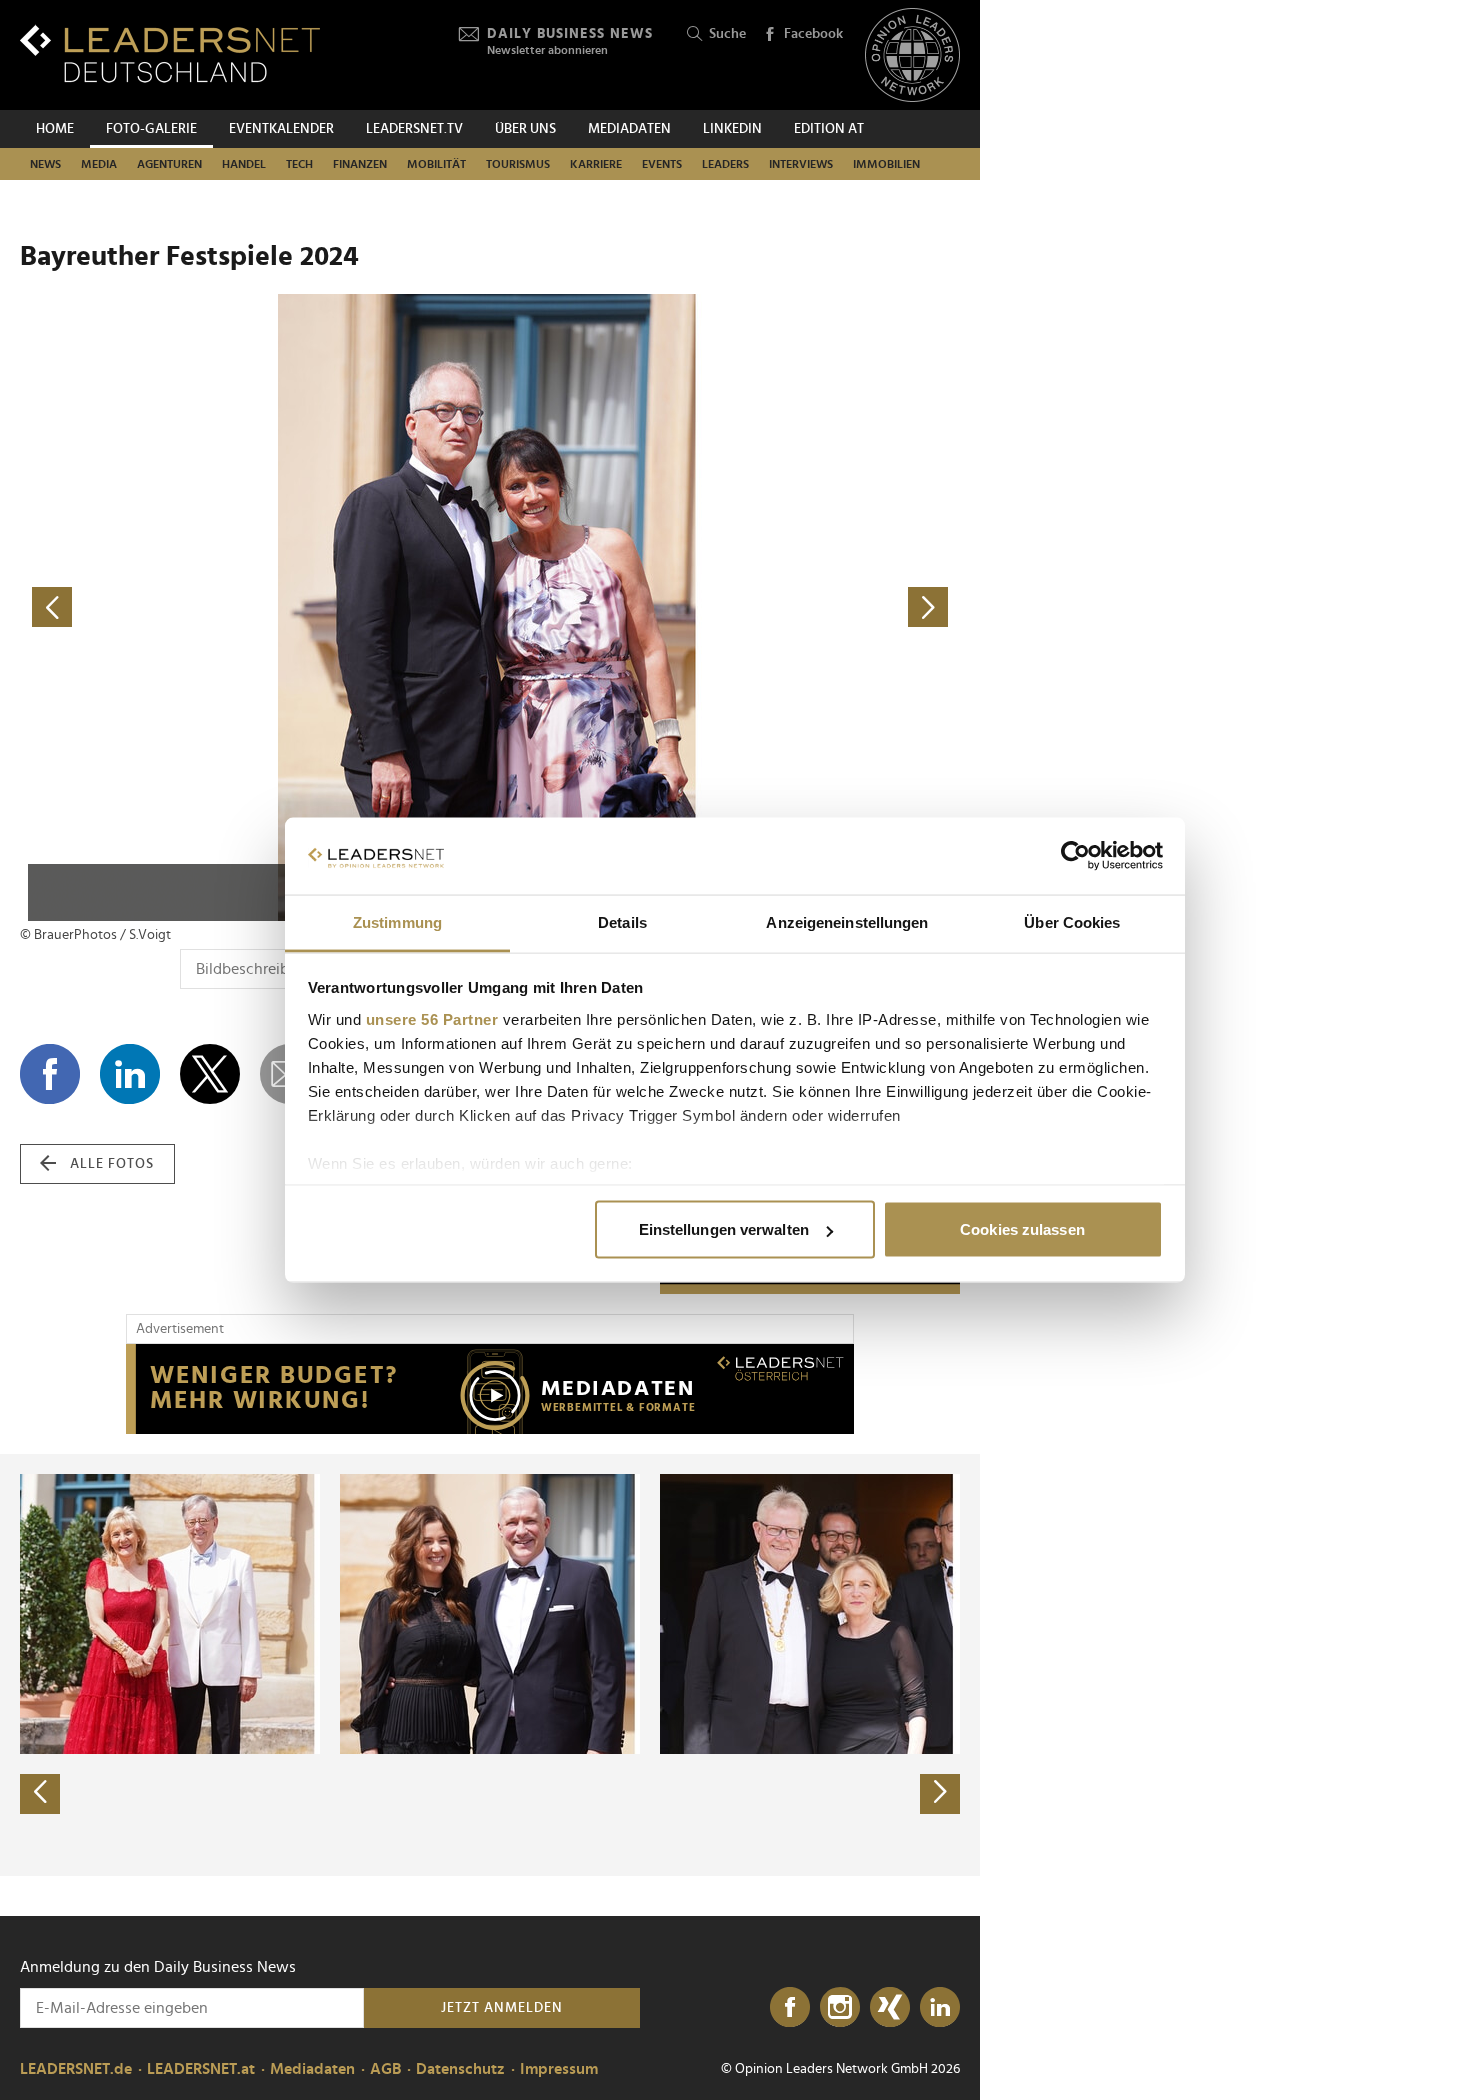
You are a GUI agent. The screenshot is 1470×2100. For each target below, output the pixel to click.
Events (662, 164)
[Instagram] (840, 2008)
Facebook (813, 34)
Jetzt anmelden (502, 2008)
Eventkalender (281, 129)
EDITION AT (829, 129)
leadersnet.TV (414, 129)
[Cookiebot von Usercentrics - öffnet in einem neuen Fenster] (1075, 856)
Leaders (725, 164)
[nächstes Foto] (725, 607)
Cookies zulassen (1022, 1229)
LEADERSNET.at (201, 2069)
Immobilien (886, 164)
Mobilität (436, 164)
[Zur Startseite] (170, 53)
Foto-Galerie (151, 129)
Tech (299, 164)
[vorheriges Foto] (255, 607)
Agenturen (169, 164)
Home (55, 129)
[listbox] (490, 1665)
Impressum (559, 2069)
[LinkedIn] (940, 2008)
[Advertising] (490, 1389)
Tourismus (518, 164)
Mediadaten (629, 129)
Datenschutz (460, 2069)
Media (99, 164)
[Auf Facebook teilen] (50, 1074)
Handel (244, 164)
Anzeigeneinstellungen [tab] (847, 921)
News (45, 164)
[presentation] (40, 1794)
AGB (385, 2069)
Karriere (596, 164)
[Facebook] (790, 2008)
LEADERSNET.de (76, 2069)
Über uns (525, 129)
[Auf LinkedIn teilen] (130, 1074)
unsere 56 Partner (432, 1018)
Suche (727, 34)
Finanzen (360, 164)
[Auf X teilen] (210, 1074)
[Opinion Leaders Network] (912, 55)
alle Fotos (112, 1164)
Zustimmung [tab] (397, 921)
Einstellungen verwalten (724, 1229)
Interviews (801, 164)
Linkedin (732, 129)
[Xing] (890, 2008)
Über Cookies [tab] (1072, 921)
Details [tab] (622, 921)
